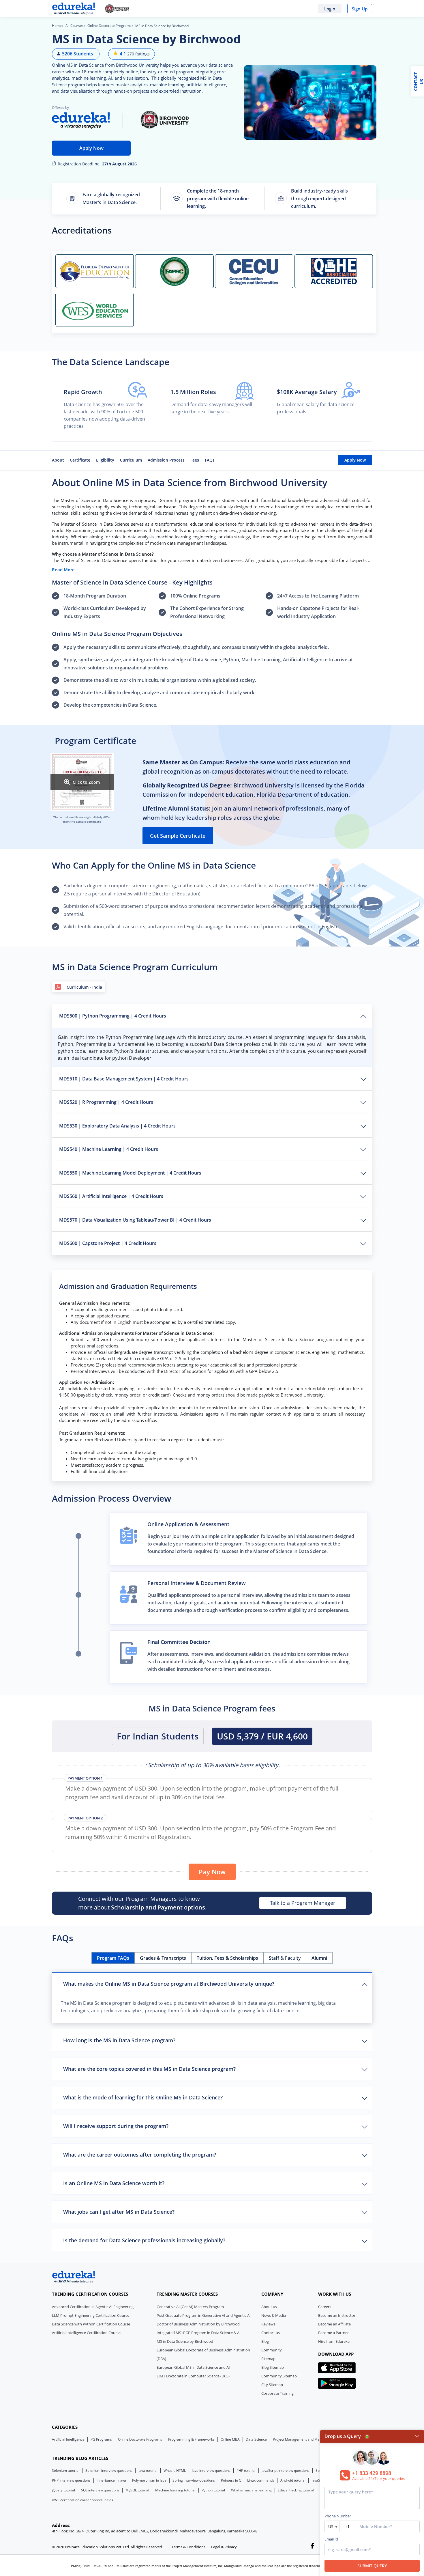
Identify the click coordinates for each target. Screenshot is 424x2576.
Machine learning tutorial (175, 2490)
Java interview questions (211, 2471)
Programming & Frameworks (191, 2439)
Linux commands (261, 2480)
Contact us (271, 2333)
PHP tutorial (246, 2471)
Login (330, 9)
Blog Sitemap (273, 2367)
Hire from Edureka (334, 2341)
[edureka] (74, 9)
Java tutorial (148, 2471)
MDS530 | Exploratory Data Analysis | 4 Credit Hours (117, 1126)
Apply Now (91, 148)
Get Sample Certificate (178, 836)
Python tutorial (213, 2490)
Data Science (256, 2439)
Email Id (331, 2539)
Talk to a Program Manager (303, 1903)
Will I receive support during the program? (116, 2126)
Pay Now (212, 1872)
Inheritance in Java (111, 2480)
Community (272, 2350)
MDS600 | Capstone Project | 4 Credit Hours (108, 1243)
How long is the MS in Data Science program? (119, 2040)
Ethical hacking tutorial (296, 2490)
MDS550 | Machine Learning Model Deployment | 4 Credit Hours (130, 1173)
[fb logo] (312, 2547)
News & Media (274, 2315)
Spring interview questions (194, 2480)
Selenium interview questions (109, 2471)
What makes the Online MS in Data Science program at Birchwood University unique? (169, 1984)
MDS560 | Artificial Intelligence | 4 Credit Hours (111, 1196)
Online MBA (230, 2439)
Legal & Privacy (224, 2547)
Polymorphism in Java (149, 2480)
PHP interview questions (71, 2480)
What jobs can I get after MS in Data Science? (119, 2212)
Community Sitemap (279, 2376)
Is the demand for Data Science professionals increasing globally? (144, 2240)
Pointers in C (231, 2480)
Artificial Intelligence (68, 2439)
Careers (325, 2307)
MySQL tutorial (137, 2490)
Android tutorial (293, 2480)
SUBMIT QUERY (372, 2566)
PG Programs (101, 2439)
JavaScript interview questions (286, 2471)
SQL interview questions (100, 2490)
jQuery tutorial (63, 2490)
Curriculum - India (84, 987)
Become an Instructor (337, 2315)
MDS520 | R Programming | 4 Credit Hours (106, 1102)
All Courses (75, 26)
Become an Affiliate (334, 2324)
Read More (63, 570)
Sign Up (360, 9)
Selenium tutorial (66, 2471)
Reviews (268, 2324)
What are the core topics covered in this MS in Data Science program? (149, 2069)
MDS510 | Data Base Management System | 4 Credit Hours (124, 1079)
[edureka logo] (74, 2277)
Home (57, 26)
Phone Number (338, 2516)
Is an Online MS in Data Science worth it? (114, 2183)
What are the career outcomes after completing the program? (140, 2155)
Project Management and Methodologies (306, 2439)
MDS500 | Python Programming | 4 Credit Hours (113, 1016)
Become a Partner (333, 2333)
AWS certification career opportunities (82, 2500)
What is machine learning (251, 2490)
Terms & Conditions (188, 2547)
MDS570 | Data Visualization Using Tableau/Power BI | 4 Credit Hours (135, 1220)
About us (269, 2307)
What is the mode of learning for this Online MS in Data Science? (143, 2097)
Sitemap (268, 2359)
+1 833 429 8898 (372, 2473)
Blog (265, 2341)
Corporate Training (277, 2393)
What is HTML (175, 2471)
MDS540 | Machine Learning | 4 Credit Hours (109, 1149)
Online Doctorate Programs (109, 26)
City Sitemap (272, 2385)
